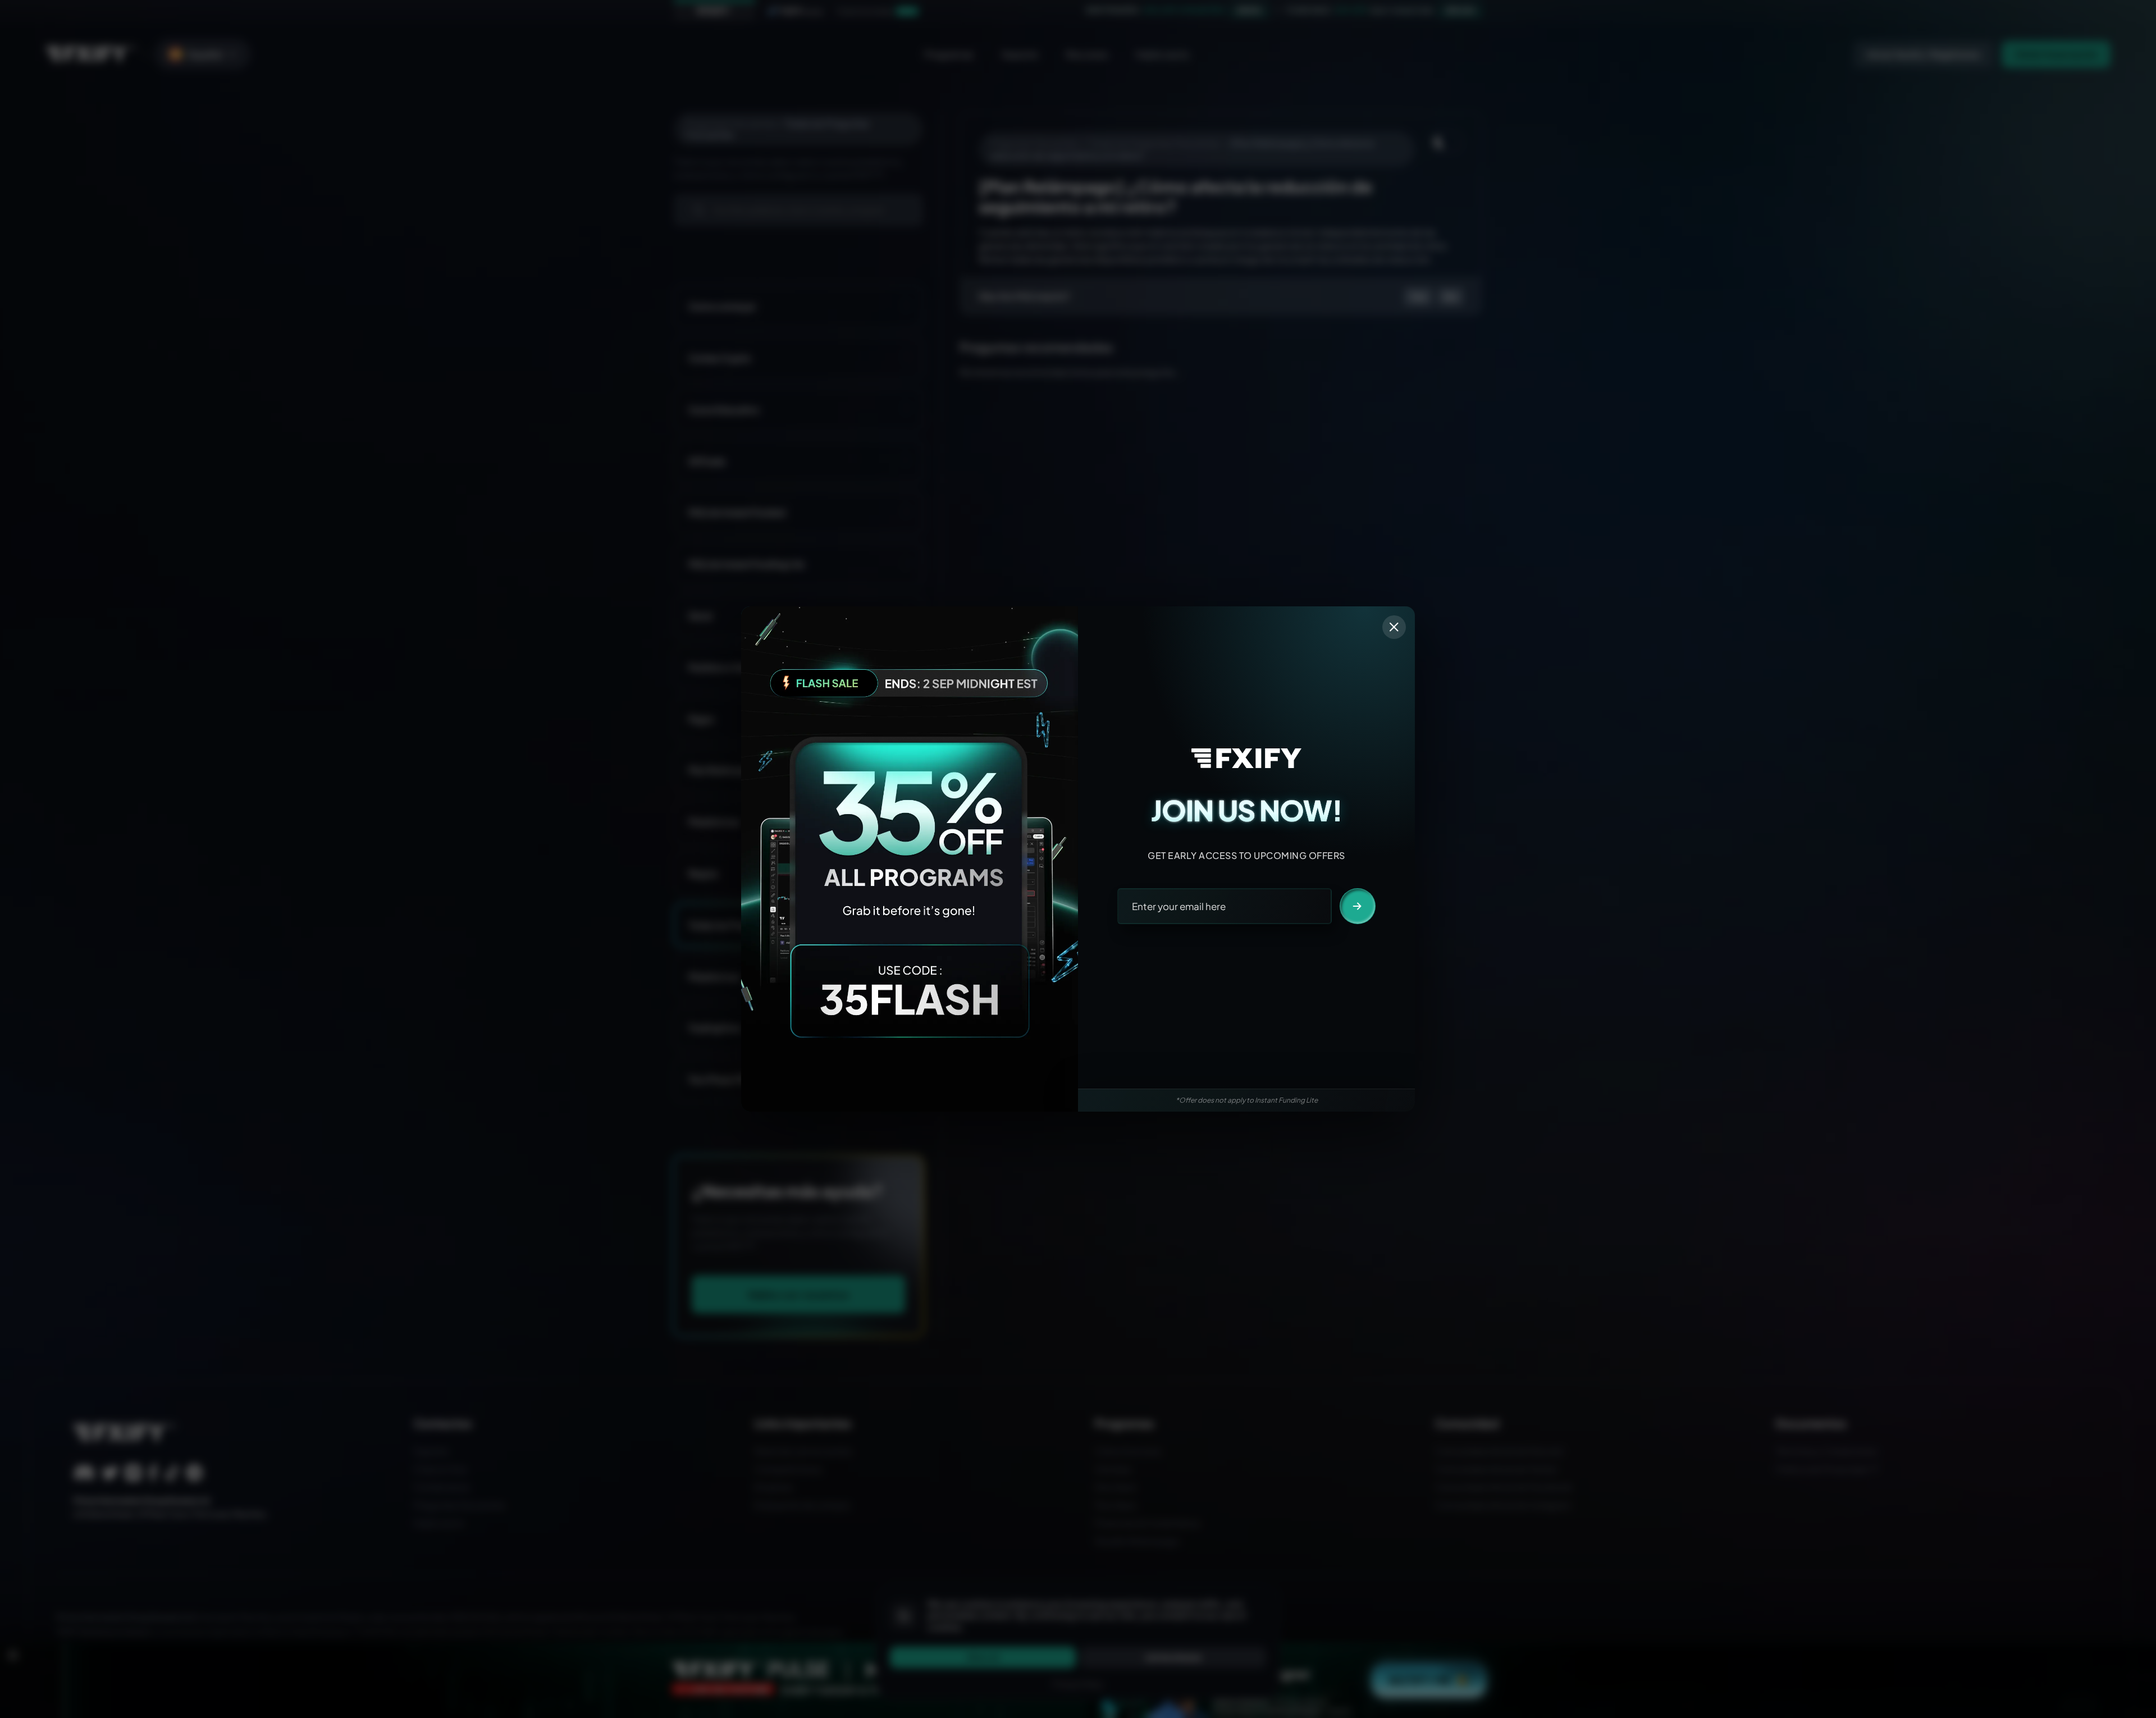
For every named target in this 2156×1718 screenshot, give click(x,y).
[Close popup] (1394, 627)
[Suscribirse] (1358, 906)
